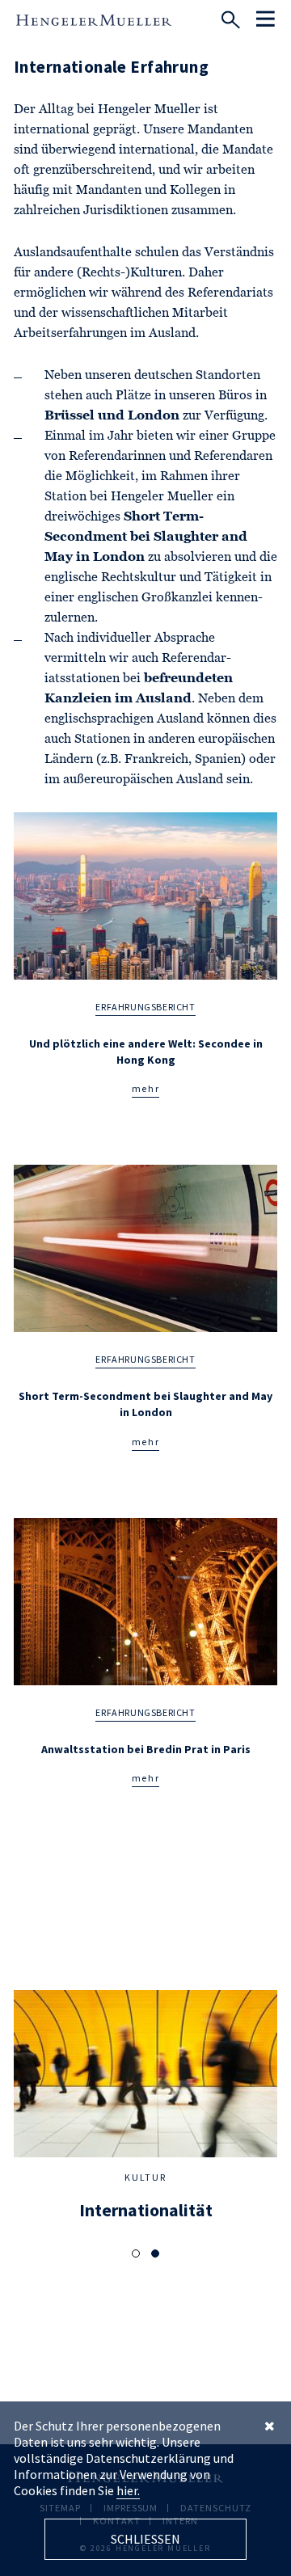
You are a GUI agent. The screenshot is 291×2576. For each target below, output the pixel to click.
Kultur (145, 2177)
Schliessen (145, 2539)
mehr (146, 1088)
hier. (128, 2490)
